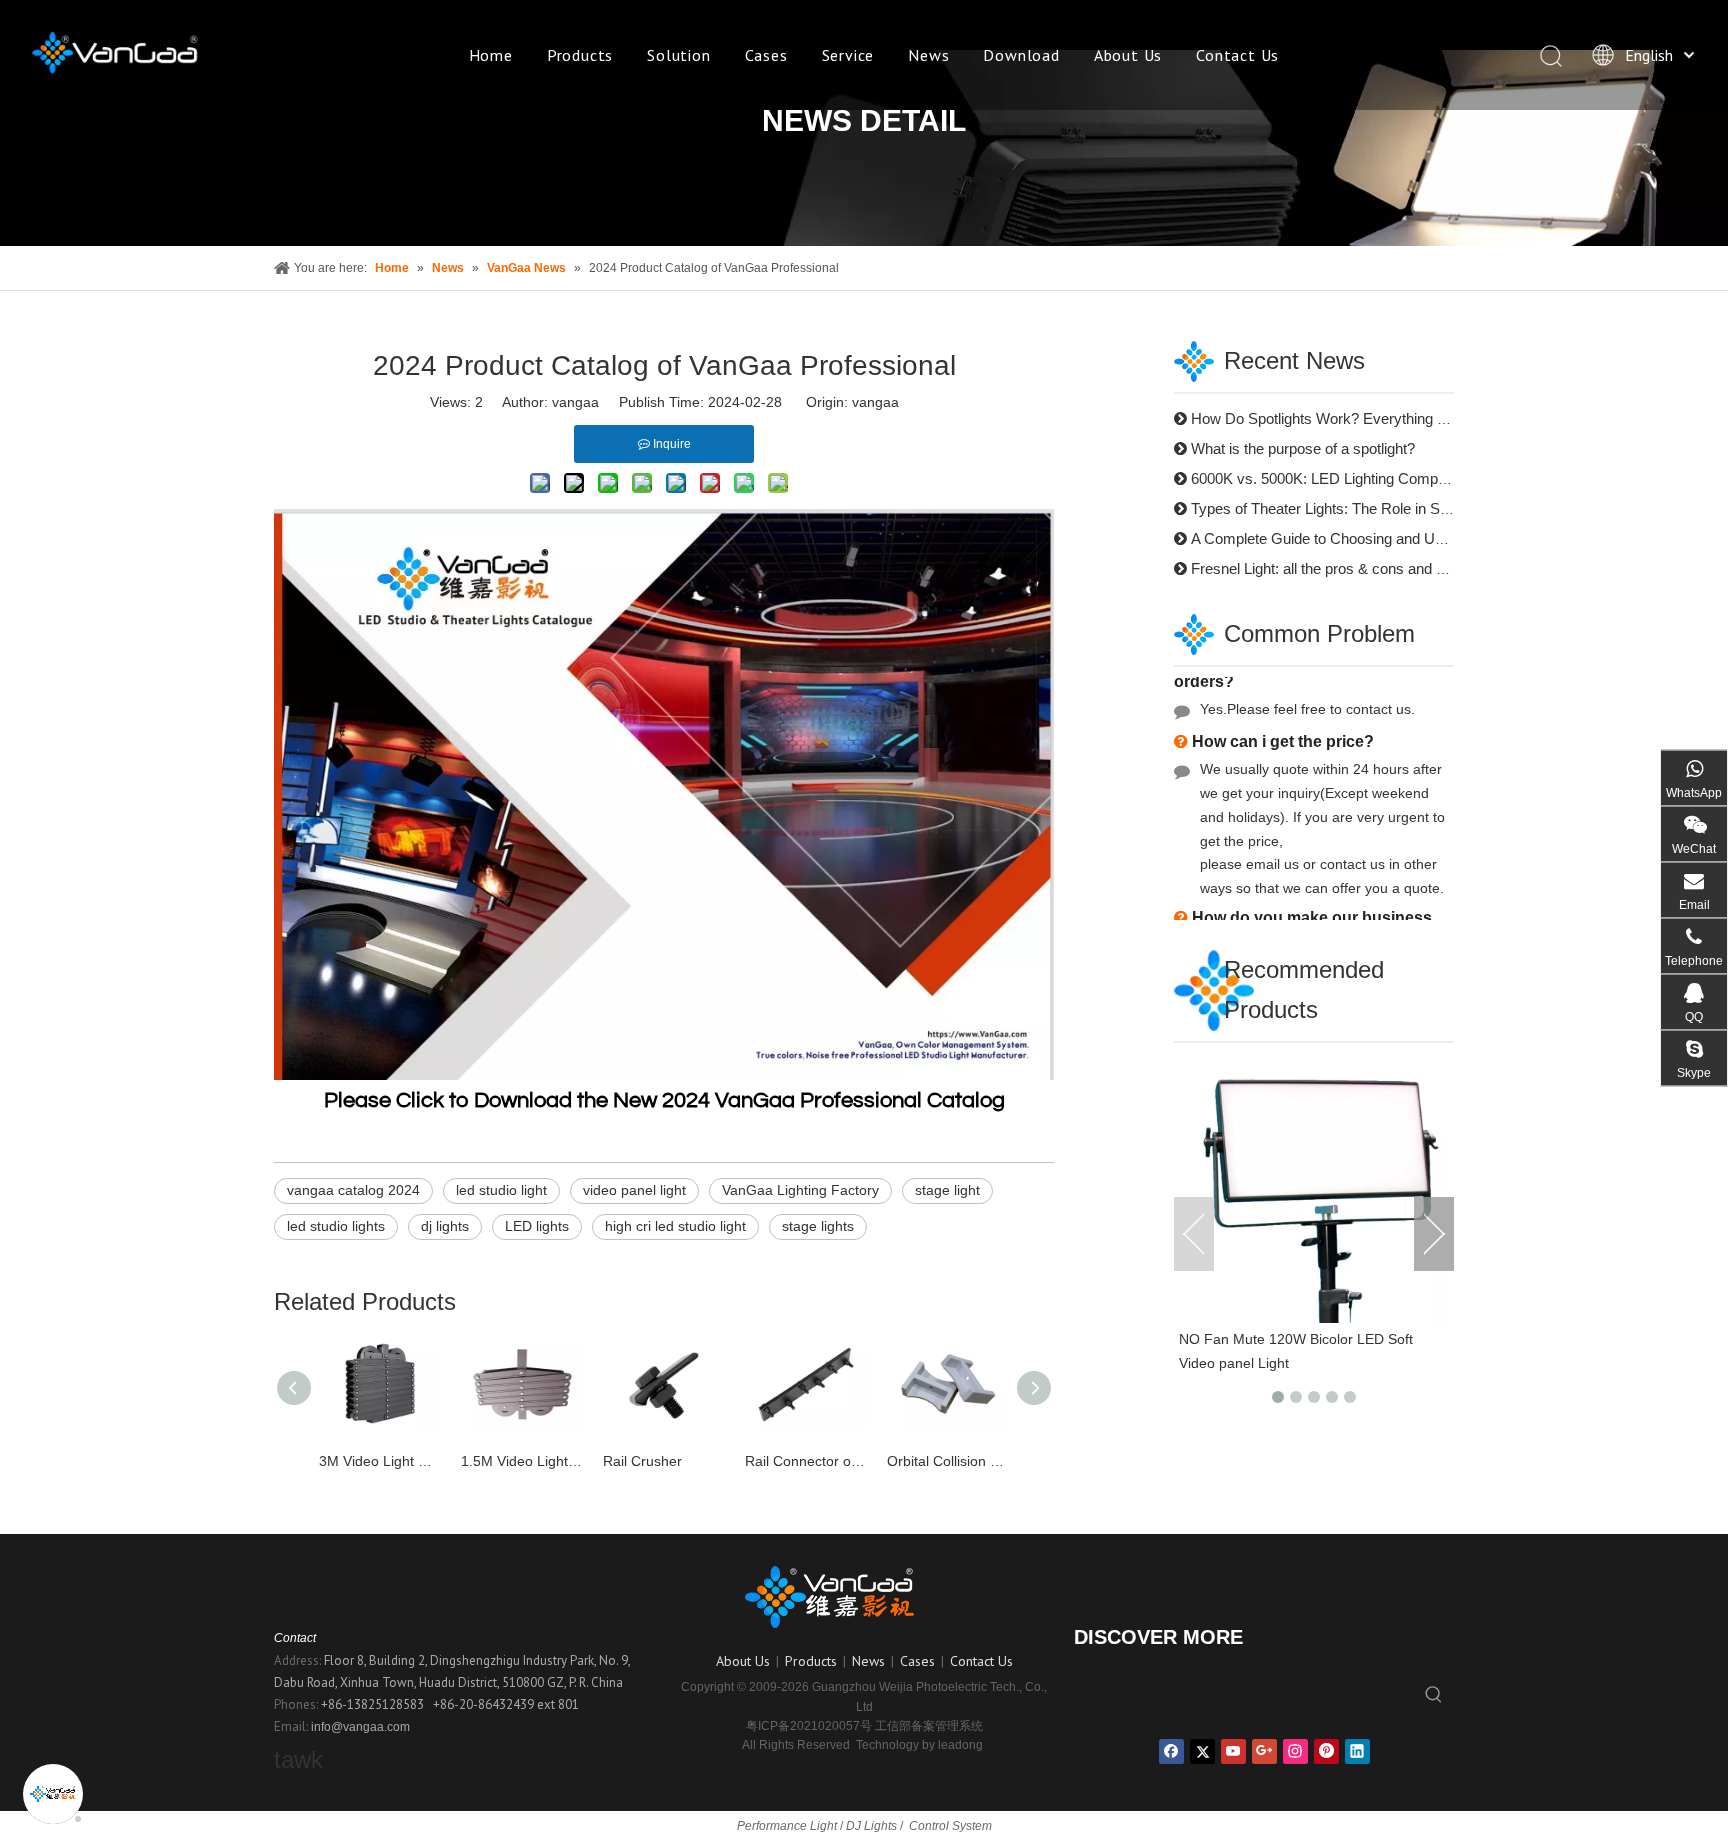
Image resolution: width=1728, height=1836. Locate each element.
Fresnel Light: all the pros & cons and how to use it (1354, 568)
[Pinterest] (1326, 1751)
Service (848, 55)
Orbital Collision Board (948, 1461)
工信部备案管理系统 (929, 1726)
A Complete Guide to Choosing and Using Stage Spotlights (1381, 538)
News (928, 55)
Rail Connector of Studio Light (806, 1461)
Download (1021, 55)
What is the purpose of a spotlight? (1303, 448)
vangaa (875, 402)
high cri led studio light (675, 1226)
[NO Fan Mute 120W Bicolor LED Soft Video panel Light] (1314, 1188)
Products (580, 55)
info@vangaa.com (360, 1727)
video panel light (634, 1190)
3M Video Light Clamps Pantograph (380, 1461)
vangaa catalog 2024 (353, 1190)
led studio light (501, 1190)
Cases (766, 55)
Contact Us (1237, 55)
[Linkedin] (1357, 1751)
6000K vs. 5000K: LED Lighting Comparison (1334, 478)
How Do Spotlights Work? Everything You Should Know (1371, 418)
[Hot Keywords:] (1434, 1696)
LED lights (537, 1226)
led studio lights (336, 1226)
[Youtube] (1233, 1751)
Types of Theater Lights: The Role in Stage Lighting (1356, 508)
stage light (947, 1190)
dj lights (445, 1226)
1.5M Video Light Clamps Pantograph (522, 1461)
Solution (678, 55)
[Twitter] (1202, 1751)
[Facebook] (1171, 1751)
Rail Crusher (642, 1461)
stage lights (818, 1226)
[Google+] (1264, 1751)
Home (491, 55)
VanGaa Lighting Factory (800, 1190)
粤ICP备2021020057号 (809, 1726)
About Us (1128, 55)
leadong (960, 1745)
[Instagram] (1295, 1751)
